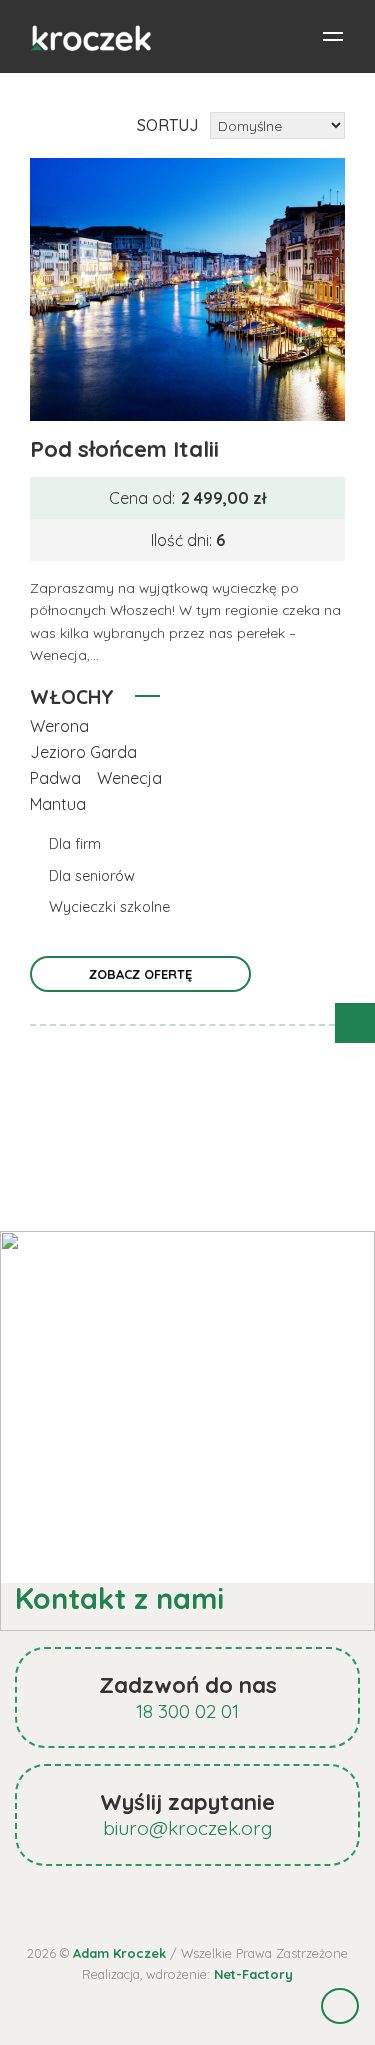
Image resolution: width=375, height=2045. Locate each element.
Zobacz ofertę (140, 974)
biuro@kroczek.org (188, 1828)
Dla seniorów (92, 876)
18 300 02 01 (187, 1711)
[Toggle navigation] (333, 37)
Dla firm (75, 844)
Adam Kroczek (119, 1953)
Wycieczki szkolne (109, 907)
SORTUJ (167, 125)
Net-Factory (253, 1974)
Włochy (72, 697)
